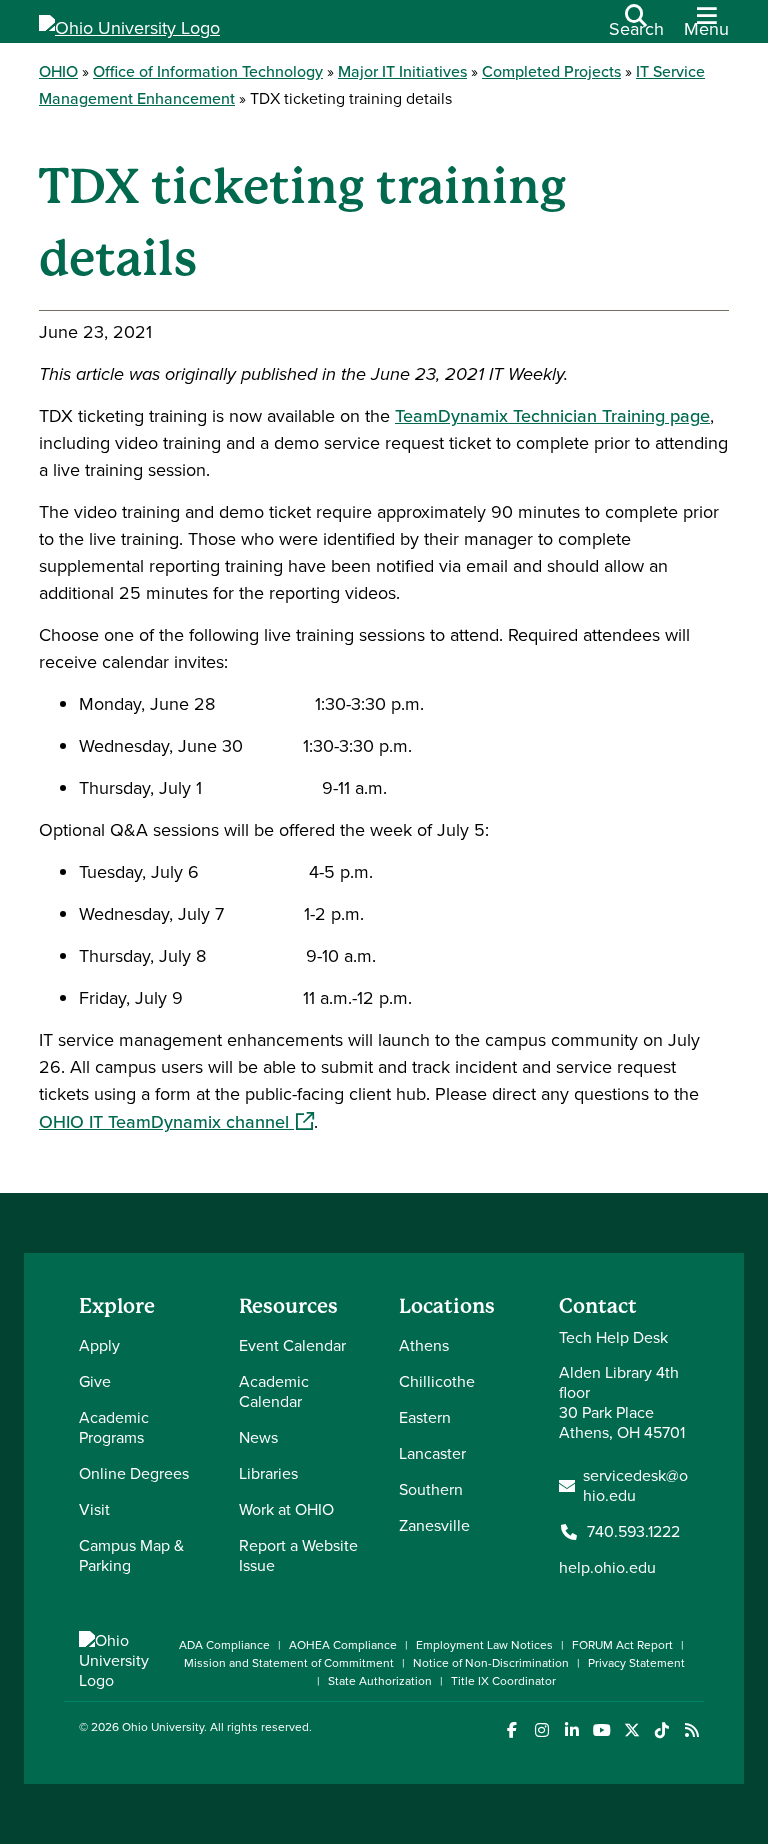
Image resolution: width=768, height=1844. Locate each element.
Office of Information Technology (208, 71)
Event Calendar (292, 1345)
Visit (94, 1509)
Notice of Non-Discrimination (491, 1663)
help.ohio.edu (607, 1567)
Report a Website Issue (298, 1555)
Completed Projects (551, 71)
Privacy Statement (636, 1663)
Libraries (268, 1473)
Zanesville (434, 1525)
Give (95, 1381)
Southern (431, 1489)
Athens (424, 1345)
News (258, 1437)
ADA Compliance (224, 1645)
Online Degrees (134, 1473)
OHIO (58, 71)
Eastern (425, 1417)
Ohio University (163, 1727)
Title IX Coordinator (503, 1681)
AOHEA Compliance (343, 1645)
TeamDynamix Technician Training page (552, 416)
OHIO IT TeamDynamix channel (176, 1122)
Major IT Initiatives (402, 71)
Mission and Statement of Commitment (289, 1663)
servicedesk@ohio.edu (635, 1486)
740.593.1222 (633, 1532)
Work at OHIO (286, 1509)
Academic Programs (114, 1427)
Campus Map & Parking (131, 1555)
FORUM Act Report (622, 1645)
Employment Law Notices (484, 1645)
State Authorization (380, 1681)
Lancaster (432, 1453)
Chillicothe (437, 1381)
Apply (99, 1345)
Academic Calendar (274, 1391)
